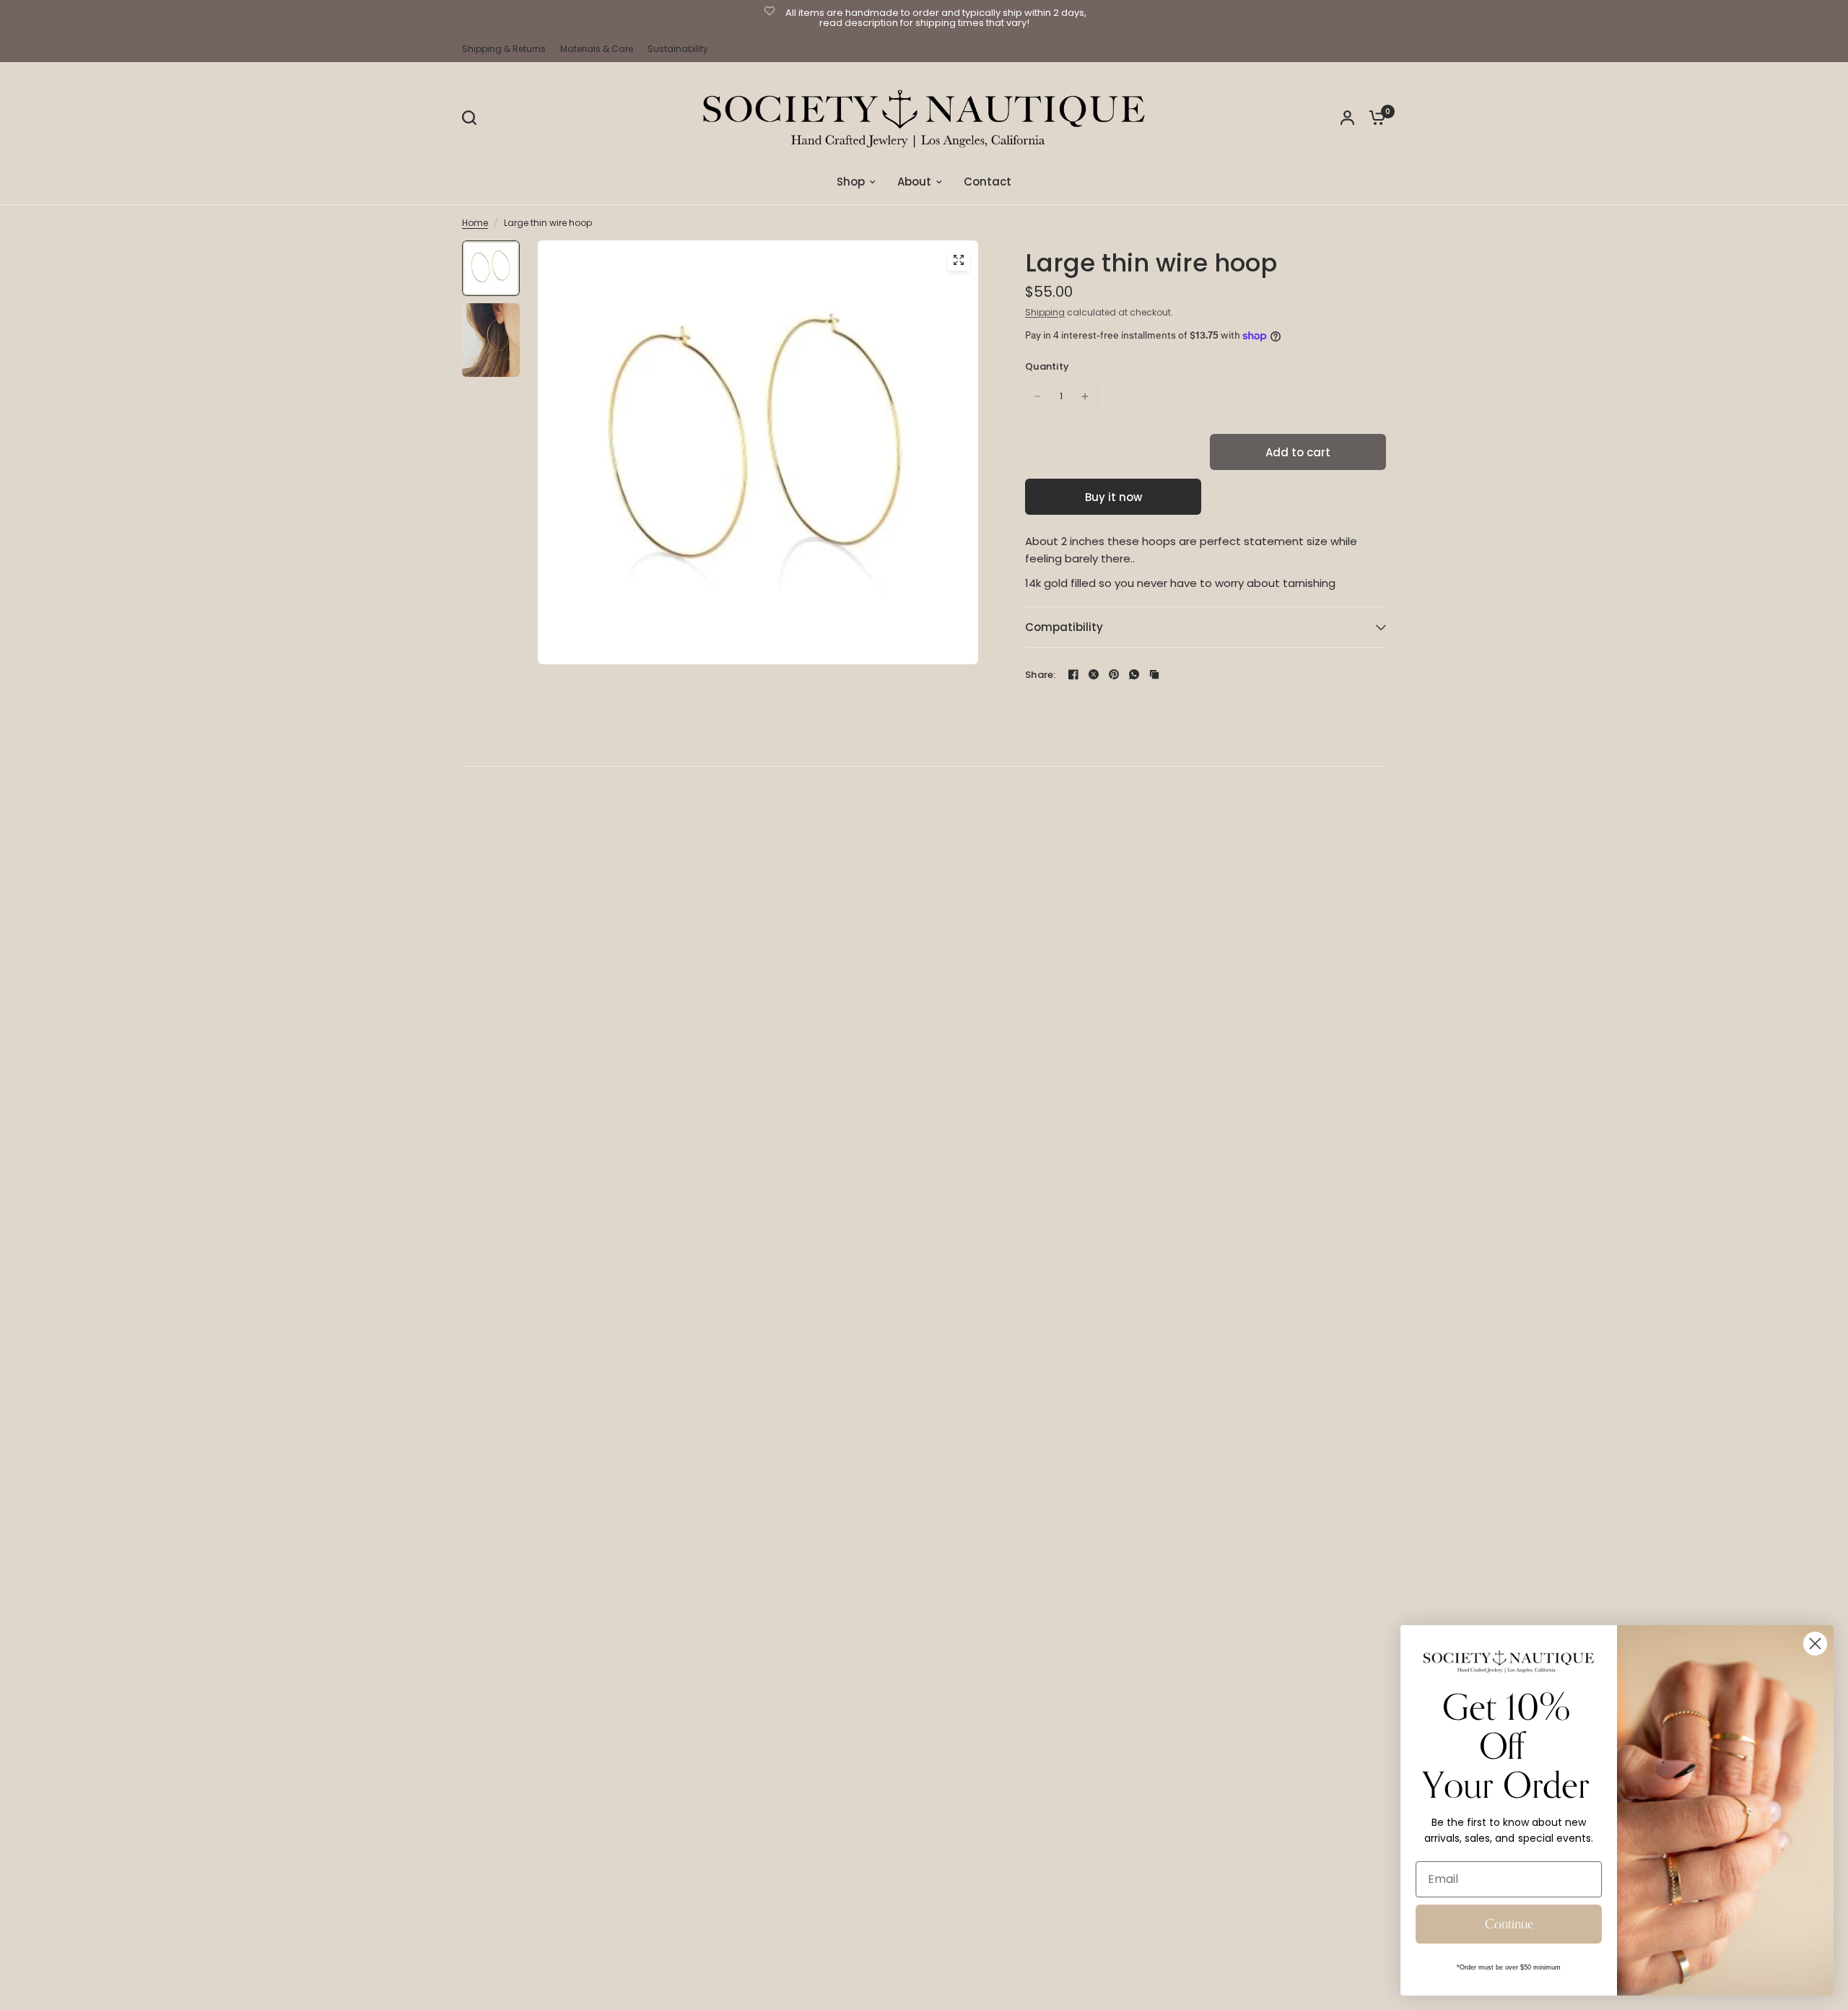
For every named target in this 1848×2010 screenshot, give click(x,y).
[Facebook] (1073, 674)
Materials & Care (597, 49)
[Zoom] (959, 260)
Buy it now (1113, 497)
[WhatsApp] (1134, 674)
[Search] (473, 118)
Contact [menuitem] (988, 182)
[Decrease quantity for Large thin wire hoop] (1037, 396)
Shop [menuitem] (851, 182)
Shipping (1045, 312)
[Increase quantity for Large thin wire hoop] (1085, 396)
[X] (1094, 674)
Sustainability (678, 49)
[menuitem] (507, 49)
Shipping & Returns (504, 49)
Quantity (1047, 366)
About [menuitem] (914, 182)
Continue (1509, 1924)
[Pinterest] (1114, 674)
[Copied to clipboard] (1154, 674)
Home (475, 223)
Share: (1041, 675)
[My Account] (1347, 118)
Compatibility (1064, 627)
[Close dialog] (1815, 1644)
